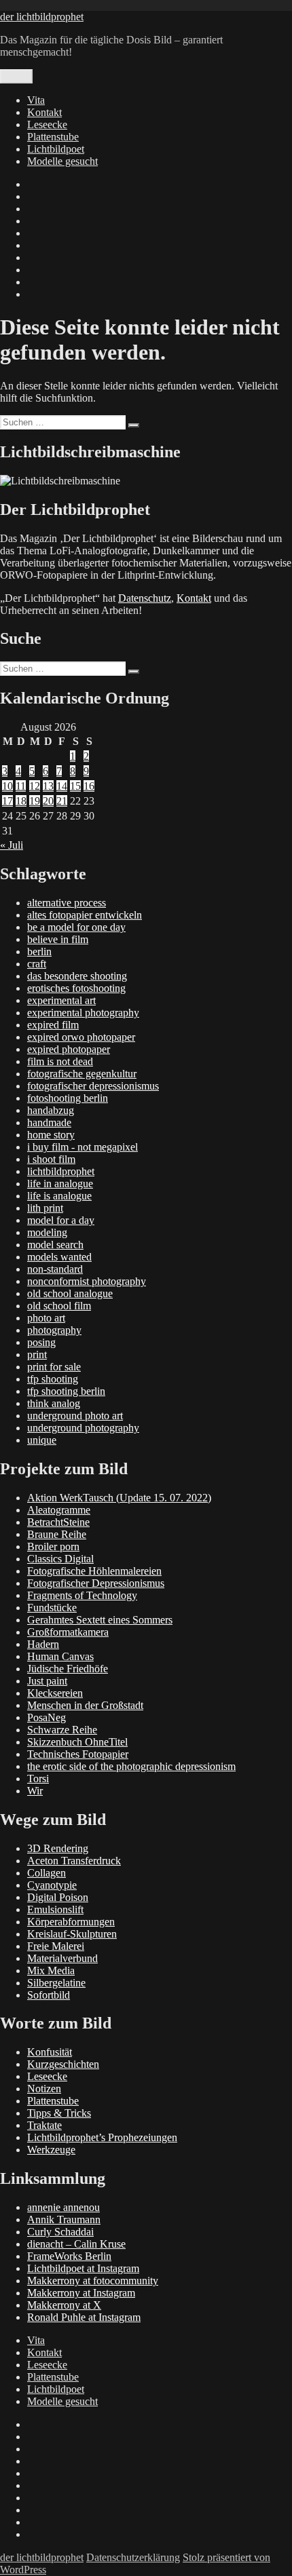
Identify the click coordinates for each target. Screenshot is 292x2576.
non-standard (55, 1269)
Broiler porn (53, 1546)
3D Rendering (58, 1848)
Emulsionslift (55, 1909)
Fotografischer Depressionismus (96, 1583)
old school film (59, 1306)
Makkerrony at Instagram (81, 2293)
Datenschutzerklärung (133, 2557)
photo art (46, 1318)
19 (35, 801)
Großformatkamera (68, 1632)
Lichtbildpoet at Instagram (83, 2268)
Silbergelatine (56, 1983)
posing (41, 1342)
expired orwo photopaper (81, 1037)
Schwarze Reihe (62, 1730)
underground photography (83, 1428)
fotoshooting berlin (68, 1098)
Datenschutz (145, 598)
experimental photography (83, 1013)
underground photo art (75, 1416)
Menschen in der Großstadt (85, 1705)
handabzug (51, 1110)
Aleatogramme (59, 1510)
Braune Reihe (57, 1534)
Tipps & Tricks (59, 2113)
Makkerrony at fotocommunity (93, 2281)
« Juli (12, 845)
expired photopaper (69, 1049)
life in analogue (60, 1184)
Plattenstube (53, 137)
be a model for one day (76, 927)
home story (51, 1135)
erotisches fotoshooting (76, 988)
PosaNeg (47, 1717)
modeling (47, 1232)
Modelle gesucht (62, 161)
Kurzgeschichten (63, 2064)
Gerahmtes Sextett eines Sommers (100, 1620)
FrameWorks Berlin (69, 2256)
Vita (36, 100)
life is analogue (59, 1196)
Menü (16, 76)
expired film (53, 1025)
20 (48, 801)
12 (35, 786)
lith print (45, 1208)
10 (7, 786)
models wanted (59, 1257)
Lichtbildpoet (56, 149)
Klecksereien (55, 1693)
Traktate (44, 2125)
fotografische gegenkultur (82, 1074)
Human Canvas (60, 1656)
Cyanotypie (52, 1885)
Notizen (44, 2089)
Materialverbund (62, 1958)
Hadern (43, 1644)
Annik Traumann (64, 2219)
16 (89, 786)
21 (62, 801)
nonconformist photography (87, 1281)
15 (75, 786)
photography (54, 1330)
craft (37, 964)
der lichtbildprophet (42, 17)
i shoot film (51, 1159)
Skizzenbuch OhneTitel (77, 1742)
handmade (49, 1122)
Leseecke (47, 124)
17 (7, 801)
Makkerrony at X (64, 2305)
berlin (39, 951)
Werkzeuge (51, 2150)
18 (21, 801)
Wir (35, 1791)
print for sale (54, 1367)
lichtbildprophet (61, 1171)
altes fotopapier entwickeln (85, 915)
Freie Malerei (56, 1946)
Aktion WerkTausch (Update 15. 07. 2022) (119, 1498)
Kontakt (44, 112)
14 (62, 786)
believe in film (58, 939)
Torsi (38, 1779)
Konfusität (50, 2052)
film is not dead (60, 1061)
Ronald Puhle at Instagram (84, 2317)
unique (42, 1440)
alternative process (67, 903)
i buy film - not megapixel (83, 1147)
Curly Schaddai (60, 2232)
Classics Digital (60, 1559)
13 (48, 786)
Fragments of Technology (82, 1595)
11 (21, 786)
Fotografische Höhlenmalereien (94, 1571)
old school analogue (70, 1293)
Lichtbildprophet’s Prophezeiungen (102, 2137)
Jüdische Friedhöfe (68, 1669)
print (37, 1354)
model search (55, 1245)
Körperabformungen (71, 1922)
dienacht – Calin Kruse (76, 2244)
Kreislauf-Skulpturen (72, 1934)
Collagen (47, 1873)
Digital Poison (58, 1897)
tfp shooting (53, 1379)
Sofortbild (49, 1995)
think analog (54, 1403)
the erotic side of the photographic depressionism (131, 1766)
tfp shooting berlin (66, 1391)
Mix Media (51, 1971)
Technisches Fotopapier (78, 1754)
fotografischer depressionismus (93, 1086)
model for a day (61, 1220)
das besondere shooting (77, 976)
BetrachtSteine (58, 1522)
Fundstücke (52, 1608)
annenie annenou (63, 2207)
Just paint (47, 1681)
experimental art (61, 1000)
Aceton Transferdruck (74, 1861)
